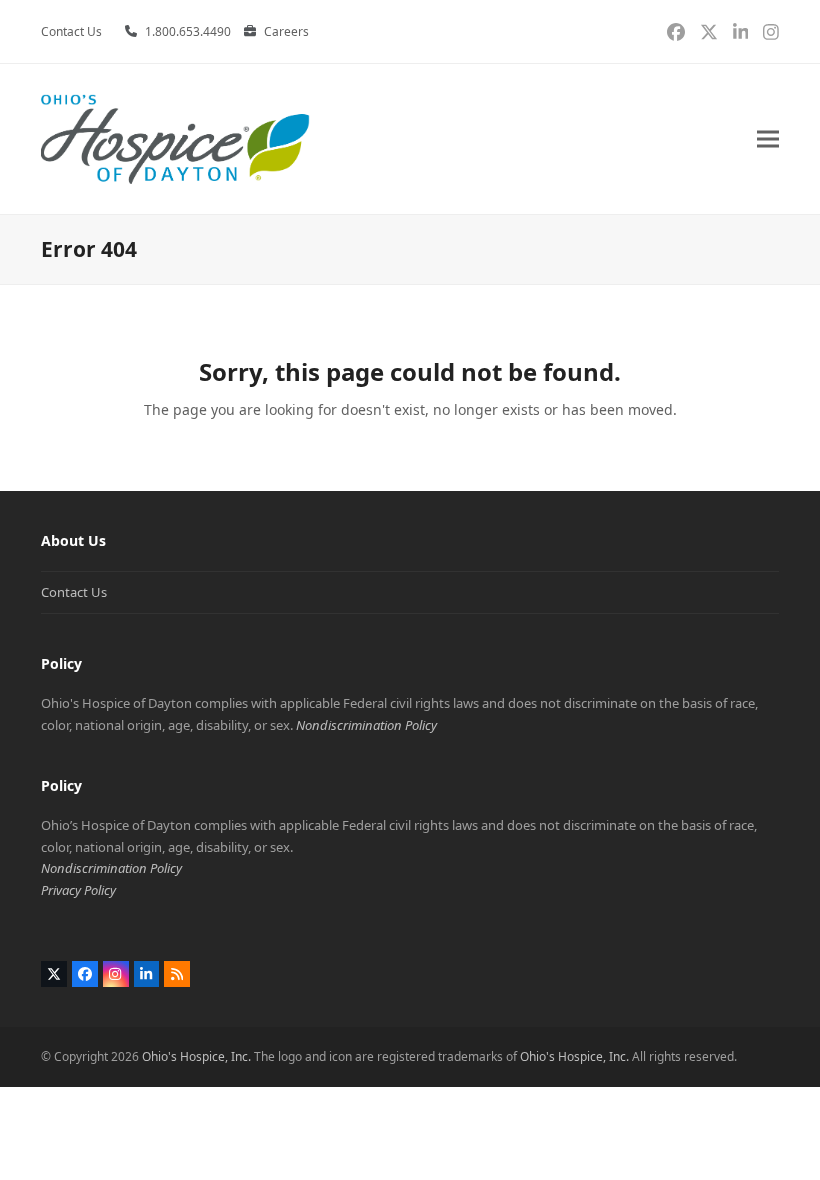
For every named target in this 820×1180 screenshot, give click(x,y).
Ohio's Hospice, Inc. (196, 1056)
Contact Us (74, 592)
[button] (768, 139)
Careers (286, 31)
